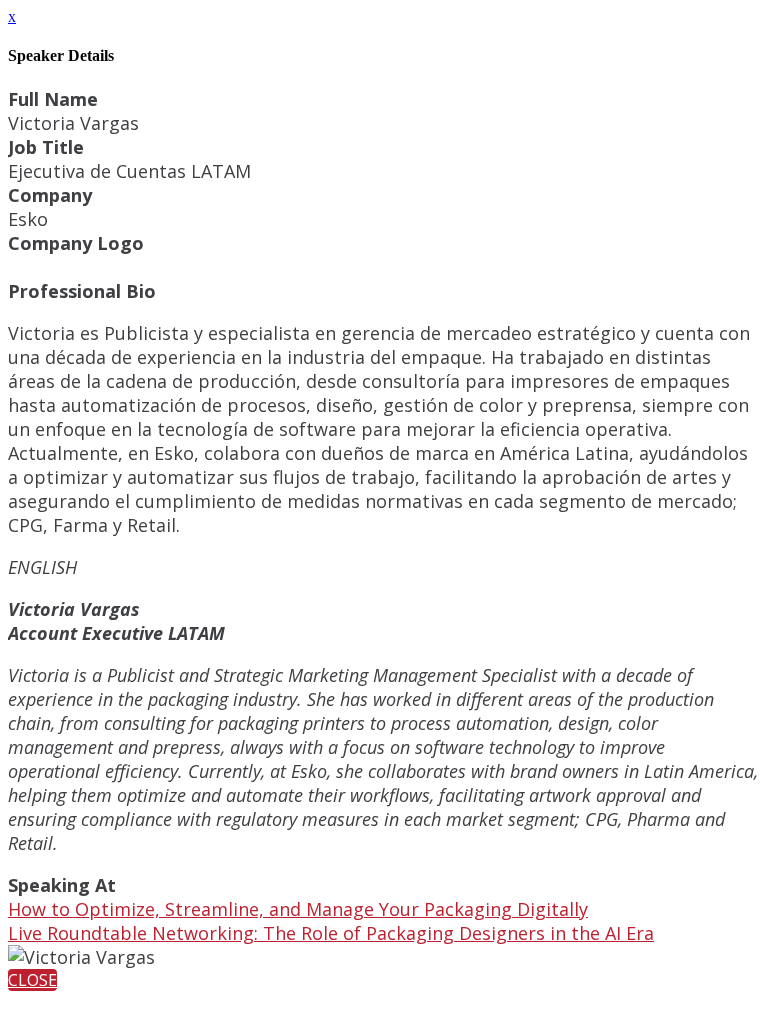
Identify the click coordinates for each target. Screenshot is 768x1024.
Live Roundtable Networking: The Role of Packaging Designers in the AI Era (331, 933)
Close (32, 980)
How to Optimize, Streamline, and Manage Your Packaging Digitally (298, 909)
